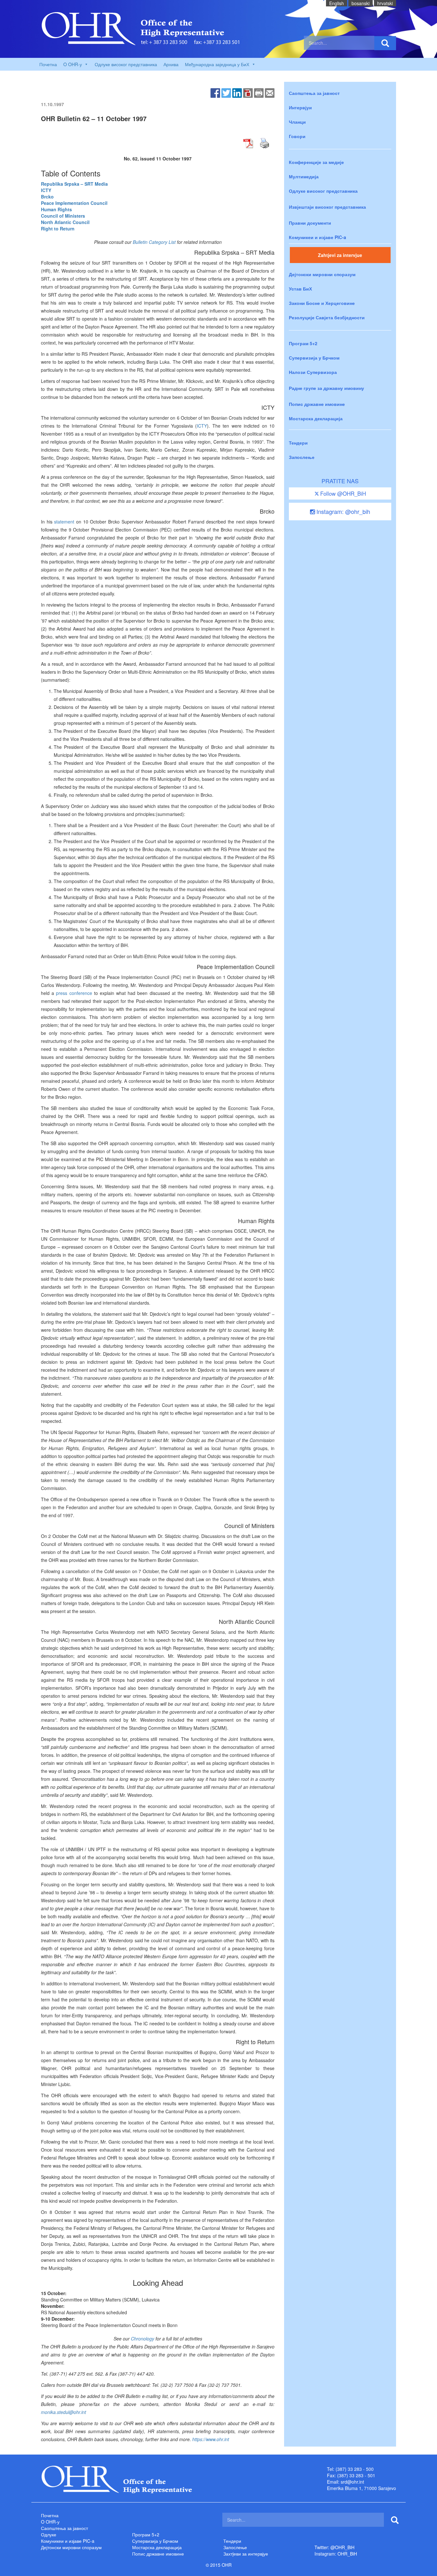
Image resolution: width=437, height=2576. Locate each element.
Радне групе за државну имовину (326, 388)
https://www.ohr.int (211, 2439)
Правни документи (310, 223)
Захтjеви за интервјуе (246, 2554)
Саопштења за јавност (314, 93)
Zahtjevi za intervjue (340, 255)
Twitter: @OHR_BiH (334, 2547)
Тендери (298, 443)
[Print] (259, 92)
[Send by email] (270, 92)
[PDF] (248, 92)
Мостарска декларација (316, 418)
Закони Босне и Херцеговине (322, 303)
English (337, 3)
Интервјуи (300, 107)
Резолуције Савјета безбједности (327, 317)
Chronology (143, 2339)
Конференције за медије (316, 162)
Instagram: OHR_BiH (336, 2554)
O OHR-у (50, 2522)
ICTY (202, 426)
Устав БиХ (300, 289)
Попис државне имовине (317, 404)
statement (64, 522)
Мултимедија (304, 176)
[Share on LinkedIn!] (237, 92)
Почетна (48, 64)
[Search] (385, 43)
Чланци (297, 122)
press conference (74, 993)
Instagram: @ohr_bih (342, 511)
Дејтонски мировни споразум (322, 274)
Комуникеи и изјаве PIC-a (318, 237)
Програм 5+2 (303, 343)
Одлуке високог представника (126, 64)
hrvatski (385, 3)
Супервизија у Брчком (314, 358)
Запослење (302, 457)
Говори (297, 136)
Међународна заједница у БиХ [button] (217, 64)
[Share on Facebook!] (215, 92)
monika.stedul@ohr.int (64, 2412)
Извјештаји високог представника (327, 207)
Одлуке (49, 2534)
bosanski (361, 3)
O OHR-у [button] (73, 64)
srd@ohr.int (352, 2482)
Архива (171, 64)
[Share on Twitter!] (226, 92)
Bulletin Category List (154, 242)
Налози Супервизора (313, 372)
